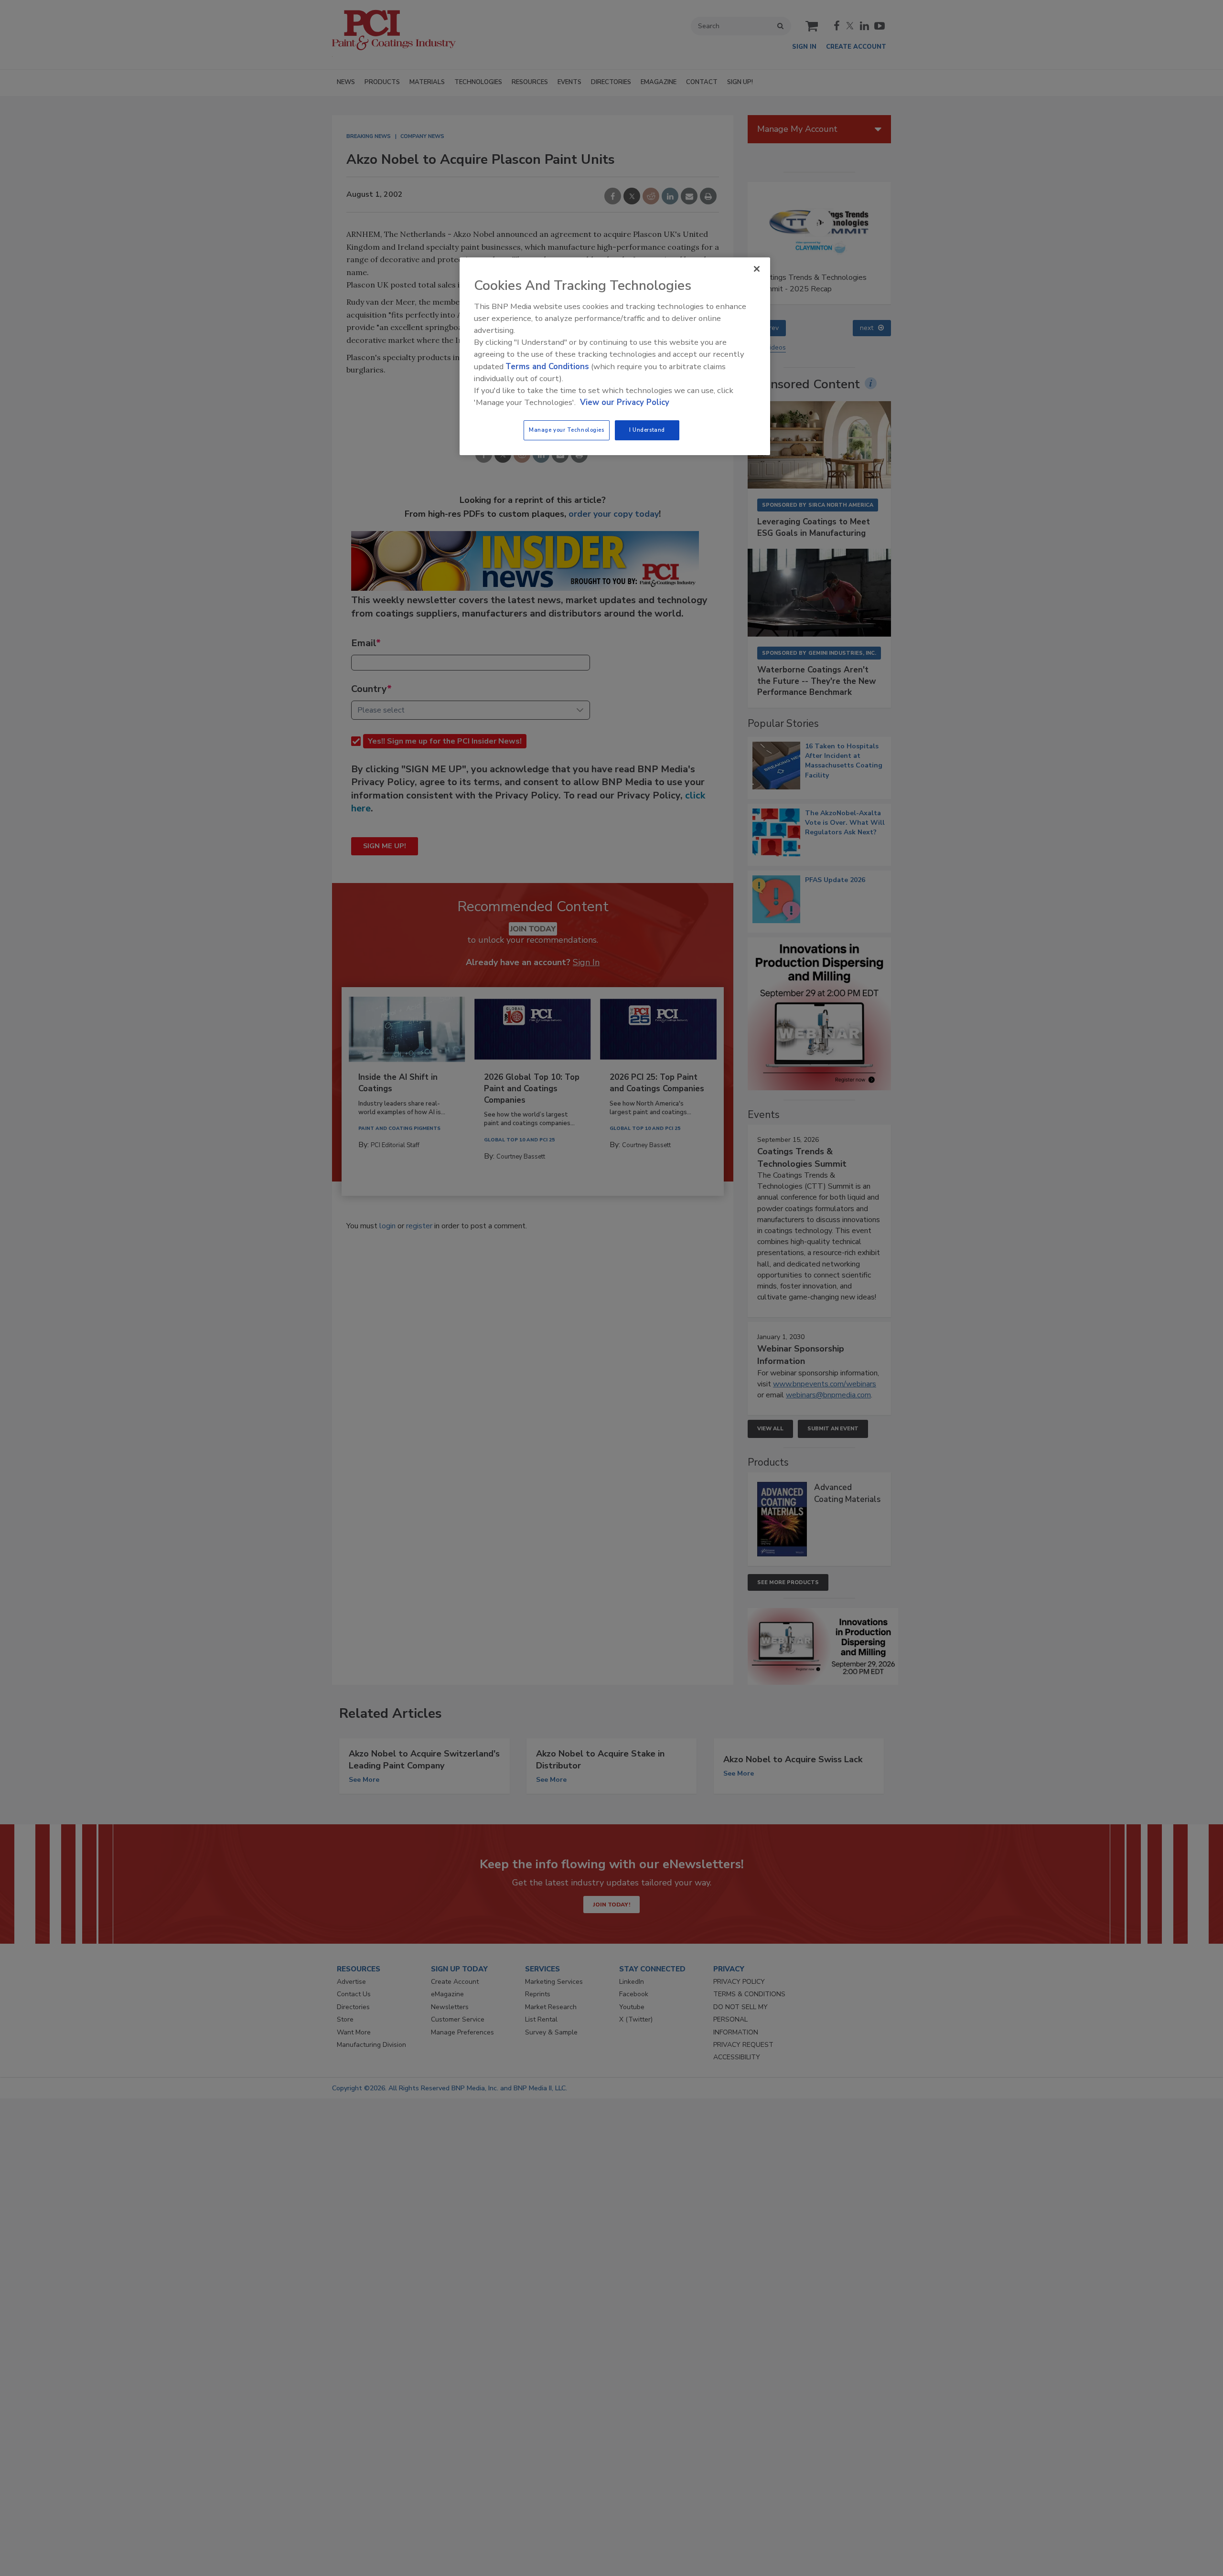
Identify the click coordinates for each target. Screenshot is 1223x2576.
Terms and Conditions (547, 367)
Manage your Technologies (567, 430)
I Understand (647, 430)
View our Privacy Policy (625, 402)
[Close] (757, 269)
